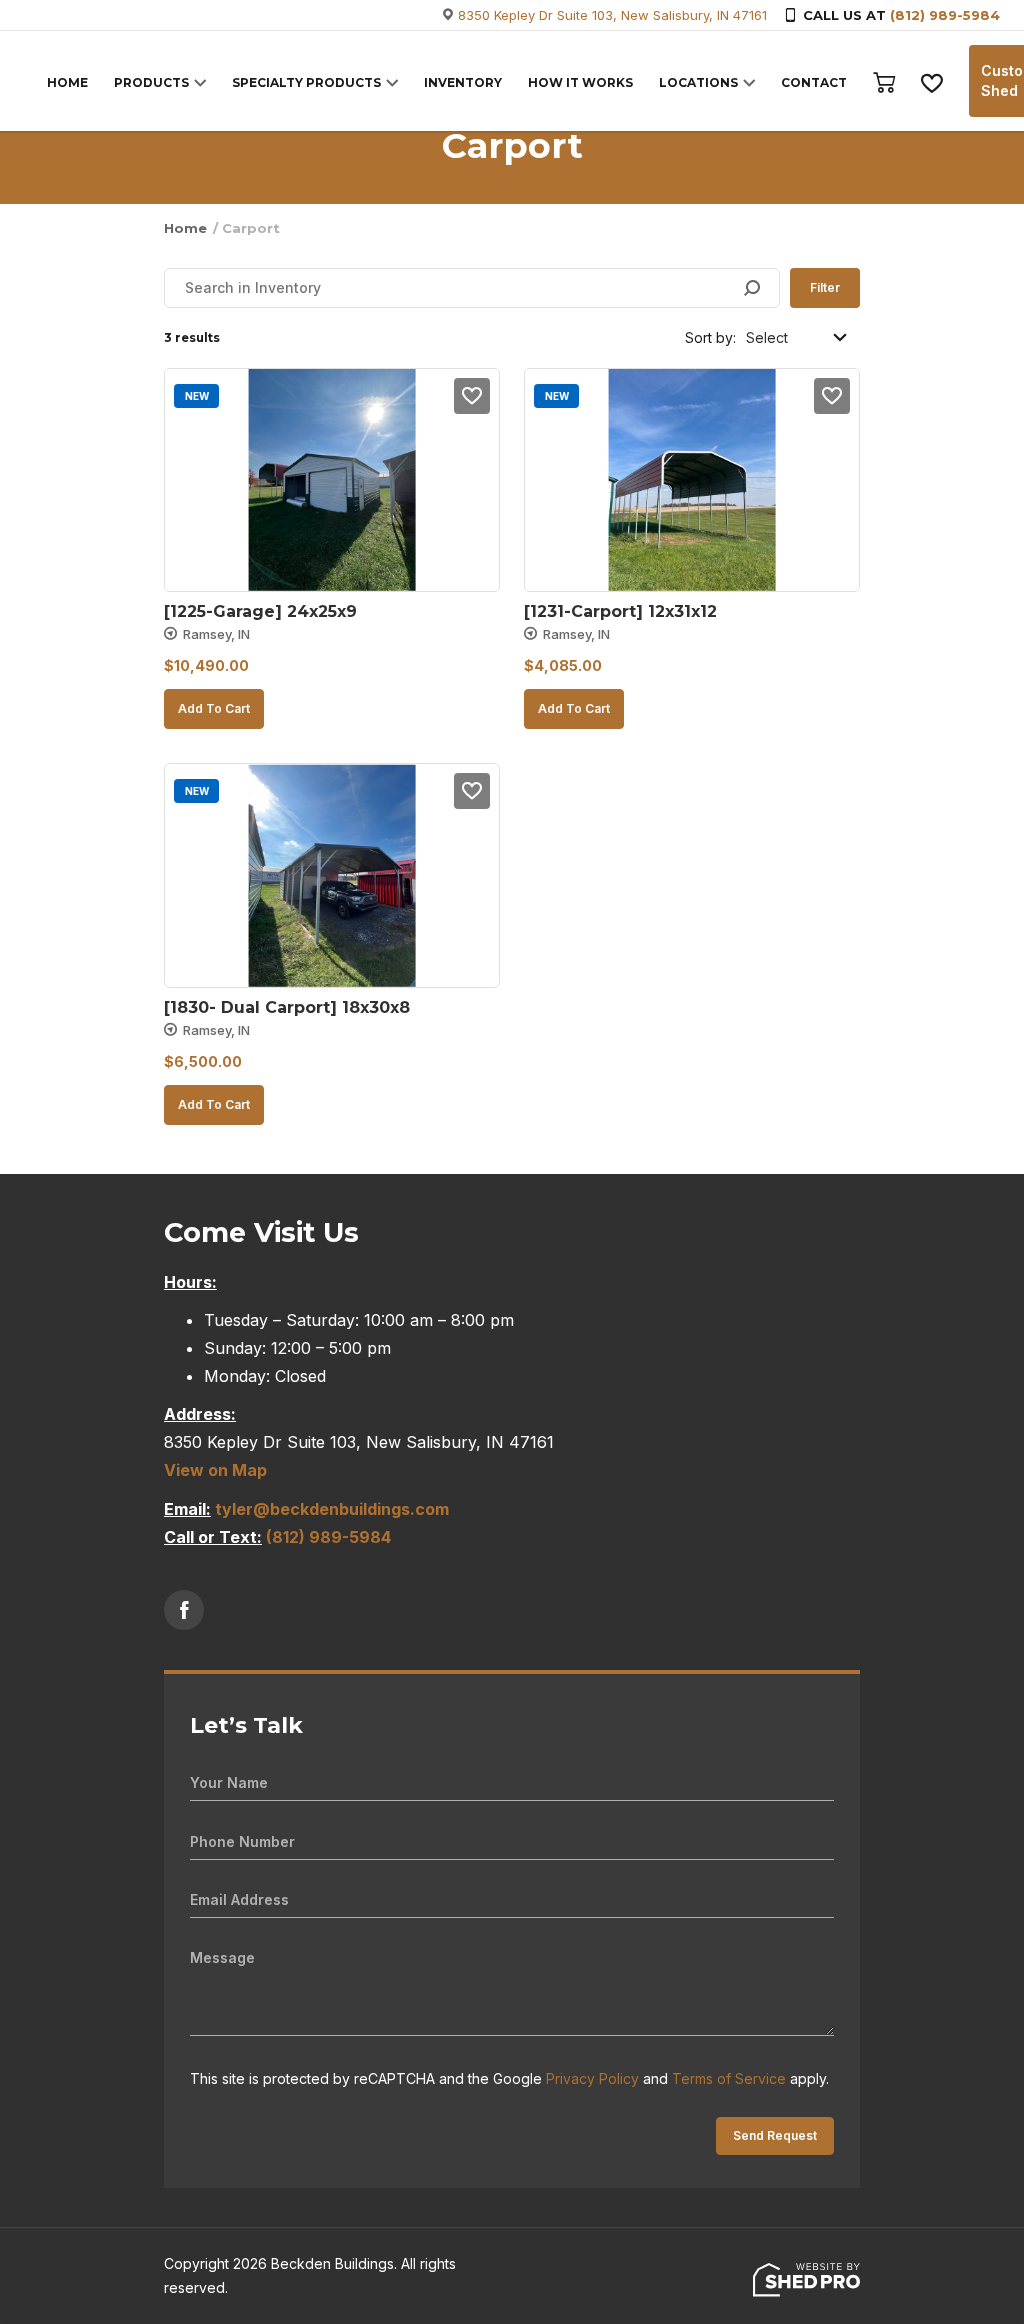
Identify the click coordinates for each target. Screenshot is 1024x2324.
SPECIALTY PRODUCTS (306, 82)
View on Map (215, 1470)
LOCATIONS (698, 82)
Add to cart (214, 708)
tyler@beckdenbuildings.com (332, 1509)
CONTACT (814, 82)
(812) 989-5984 (945, 15)
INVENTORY (463, 82)
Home (185, 228)
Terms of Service (729, 2078)
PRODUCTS (151, 82)
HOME (67, 82)
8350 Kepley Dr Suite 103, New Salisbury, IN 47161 (612, 15)
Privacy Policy (592, 2078)
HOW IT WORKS (580, 82)
